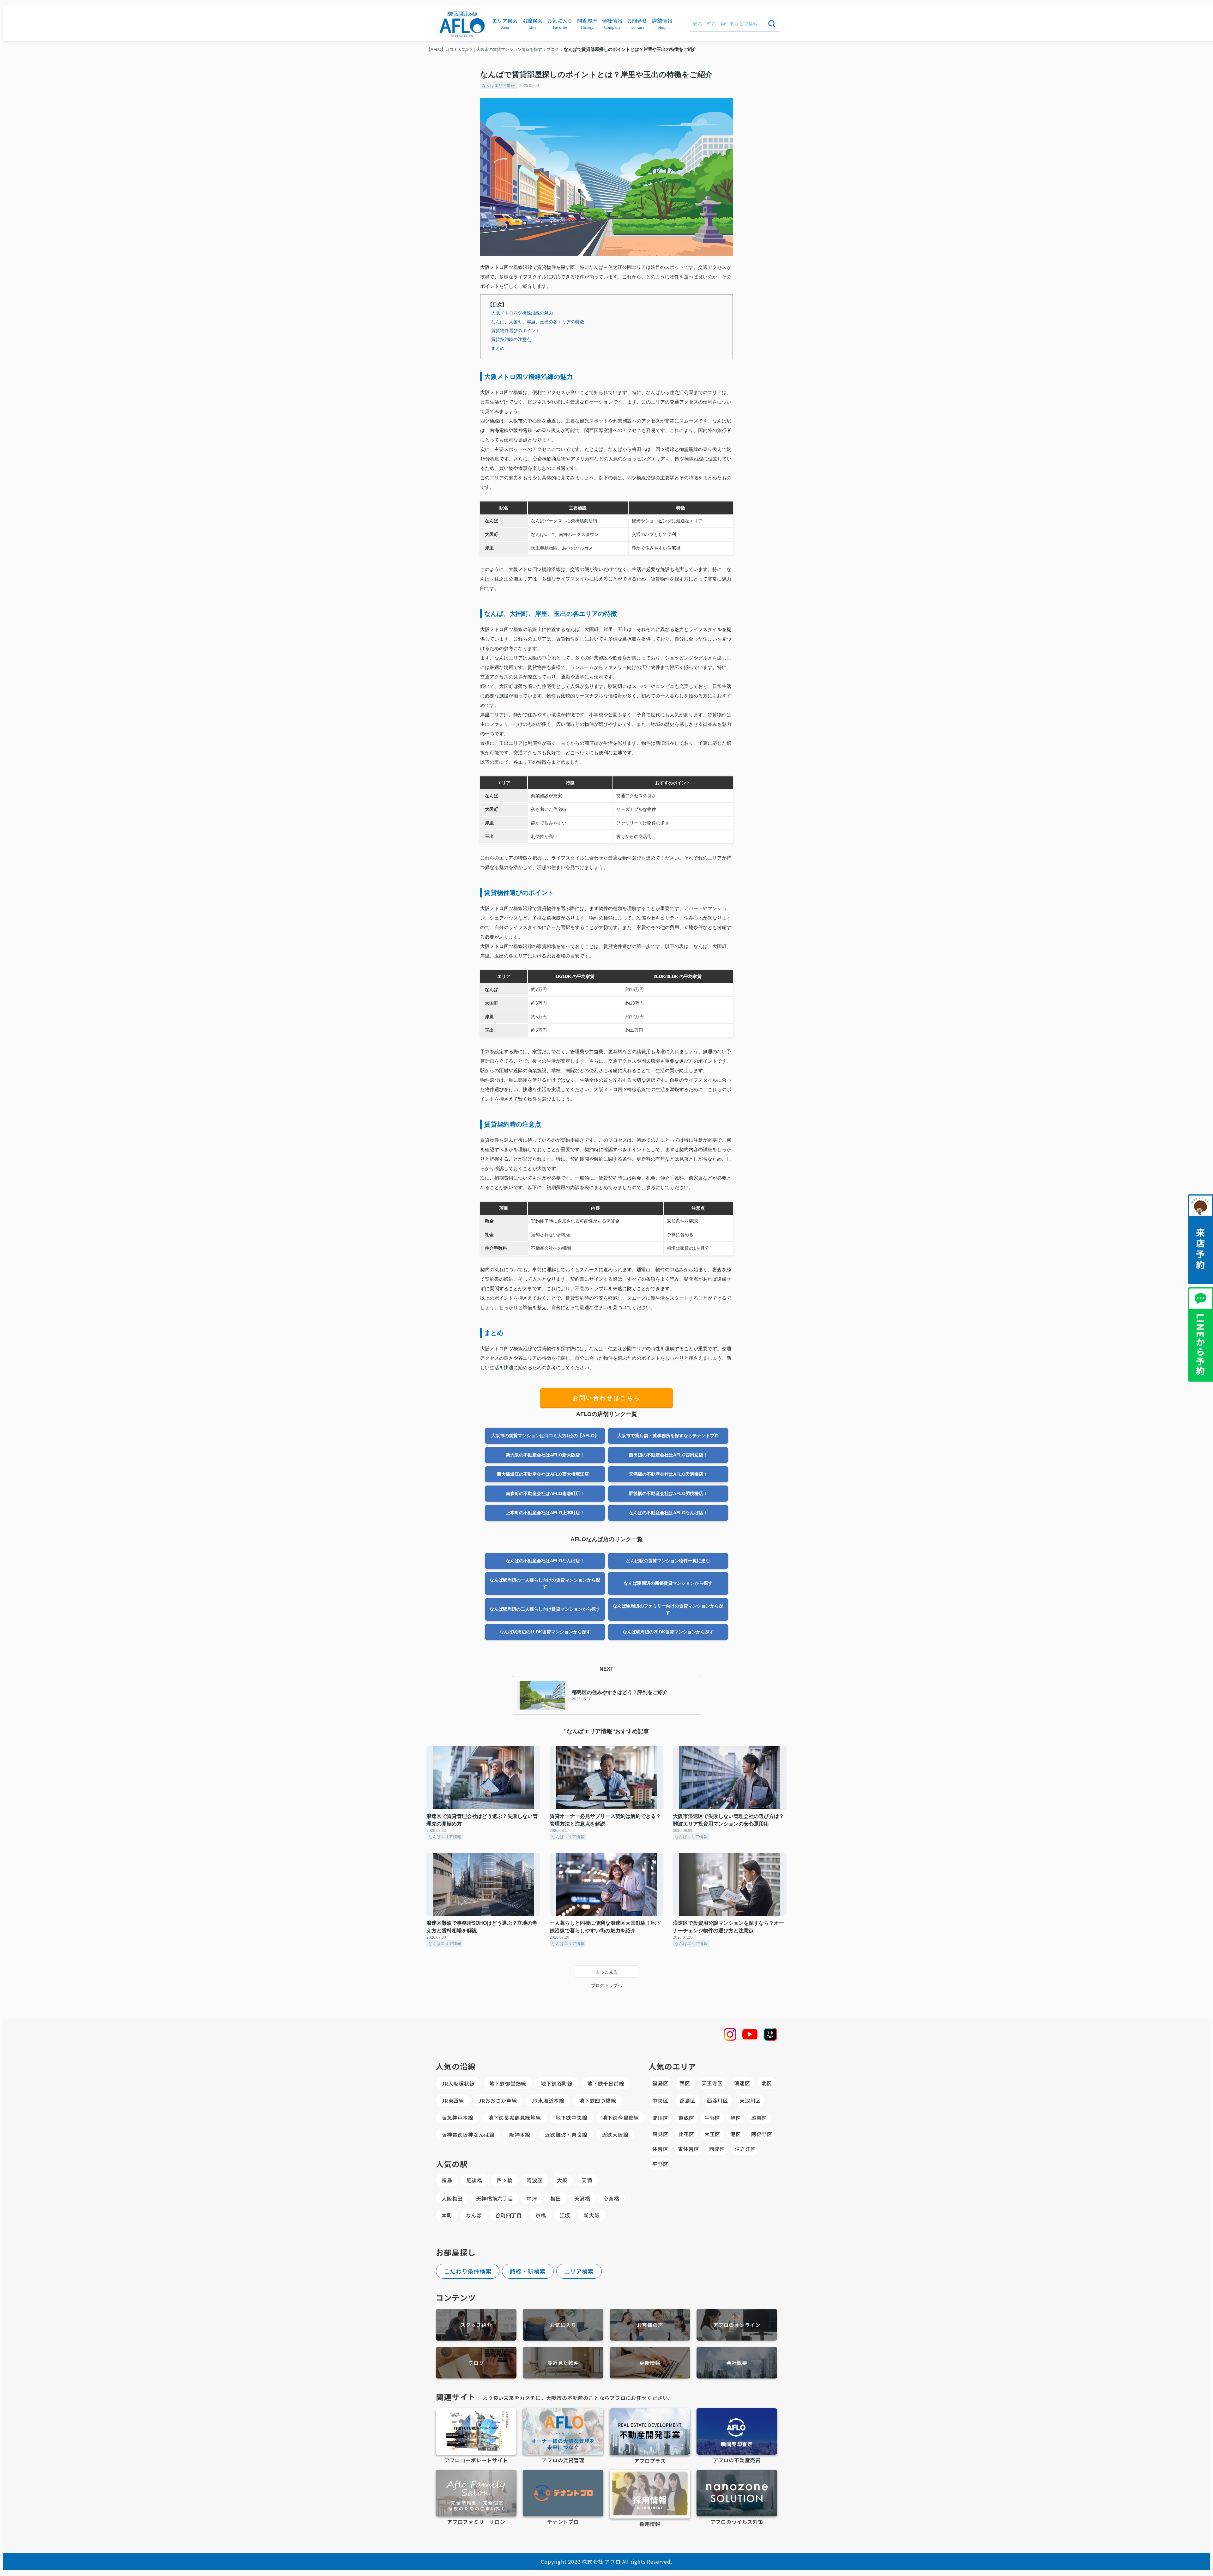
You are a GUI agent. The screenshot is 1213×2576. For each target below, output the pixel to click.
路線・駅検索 (528, 2271)
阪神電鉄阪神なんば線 (468, 2135)
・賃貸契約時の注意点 (509, 339)
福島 (447, 2180)
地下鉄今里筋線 (621, 2117)
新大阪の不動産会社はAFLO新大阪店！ (545, 1455)
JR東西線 (453, 2100)
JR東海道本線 (548, 2100)
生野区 (712, 2118)
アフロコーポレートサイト (476, 2460)
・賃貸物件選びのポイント (513, 331)
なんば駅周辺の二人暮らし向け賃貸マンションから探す (545, 1609)
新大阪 (592, 2215)
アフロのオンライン (737, 2325)
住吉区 (660, 2149)
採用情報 (650, 2524)
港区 (736, 2134)
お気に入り (563, 2325)
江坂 (565, 2215)
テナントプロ (563, 2522)
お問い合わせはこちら (606, 1398)
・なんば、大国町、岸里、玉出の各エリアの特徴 (535, 322)
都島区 (687, 2100)
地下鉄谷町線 (557, 2083)
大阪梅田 (452, 2198)
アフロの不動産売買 (737, 2460)
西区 (685, 2083)
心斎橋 (611, 2198)
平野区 (660, 2164)
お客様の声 (650, 2325)
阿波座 (534, 2180)
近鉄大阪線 (615, 2135)
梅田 (556, 2198)
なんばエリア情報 (498, 85)
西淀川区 (718, 2100)
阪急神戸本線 (458, 2117)
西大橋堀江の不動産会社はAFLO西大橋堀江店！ (545, 1474)
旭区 (736, 2118)
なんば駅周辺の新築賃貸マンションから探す (668, 1583)
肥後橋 (474, 2180)
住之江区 (745, 2149)
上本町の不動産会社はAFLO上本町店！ (545, 1513)
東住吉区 (688, 2149)
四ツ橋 (504, 2180)
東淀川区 (750, 2100)
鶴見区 (660, 2134)
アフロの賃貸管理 (563, 2460)
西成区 (717, 2149)
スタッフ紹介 (476, 2325)
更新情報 (650, 2363)
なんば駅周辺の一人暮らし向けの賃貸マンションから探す (545, 1583)
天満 (587, 2180)
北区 (767, 2083)
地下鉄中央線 (572, 2117)
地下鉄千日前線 (606, 2083)
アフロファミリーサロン (476, 2522)
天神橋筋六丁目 (495, 2198)
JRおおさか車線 (498, 2100)
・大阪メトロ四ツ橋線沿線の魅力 (520, 313)
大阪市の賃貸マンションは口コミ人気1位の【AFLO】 (545, 1436)
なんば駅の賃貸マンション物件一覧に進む (668, 1561)
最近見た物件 (563, 2363)
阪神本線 (520, 2135)
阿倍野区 (762, 2134)
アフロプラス (650, 2461)
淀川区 (660, 2118)
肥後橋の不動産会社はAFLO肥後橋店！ (668, 1493)
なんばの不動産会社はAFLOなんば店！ (668, 1513)
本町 (447, 2215)
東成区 (686, 2118)
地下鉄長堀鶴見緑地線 (515, 2117)
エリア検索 (579, 2271)
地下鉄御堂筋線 (508, 2083)
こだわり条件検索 (468, 2271)
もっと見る (606, 1972)
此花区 (686, 2134)
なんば (474, 2215)
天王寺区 (712, 2083)
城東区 (759, 2118)
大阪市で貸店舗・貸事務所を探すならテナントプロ (668, 1436)
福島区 (660, 2083)
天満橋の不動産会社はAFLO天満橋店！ (668, 1474)
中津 (532, 2198)
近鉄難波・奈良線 (566, 2135)
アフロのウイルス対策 (737, 2522)
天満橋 (582, 2198)
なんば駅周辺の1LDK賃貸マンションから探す (545, 1632)
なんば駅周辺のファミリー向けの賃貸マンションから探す (668, 1609)
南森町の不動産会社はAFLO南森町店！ (545, 1493)
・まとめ (496, 348)
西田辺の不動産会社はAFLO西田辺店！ (668, 1455)
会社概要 (737, 2363)
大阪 (562, 2180)
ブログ (476, 2363)
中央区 (660, 2100)
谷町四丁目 (509, 2215)
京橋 (541, 2215)
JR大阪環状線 (458, 2083)
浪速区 (742, 2083)
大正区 (712, 2134)
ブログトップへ (606, 1985)
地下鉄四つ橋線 (598, 2100)
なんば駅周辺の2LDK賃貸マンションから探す (668, 1632)
